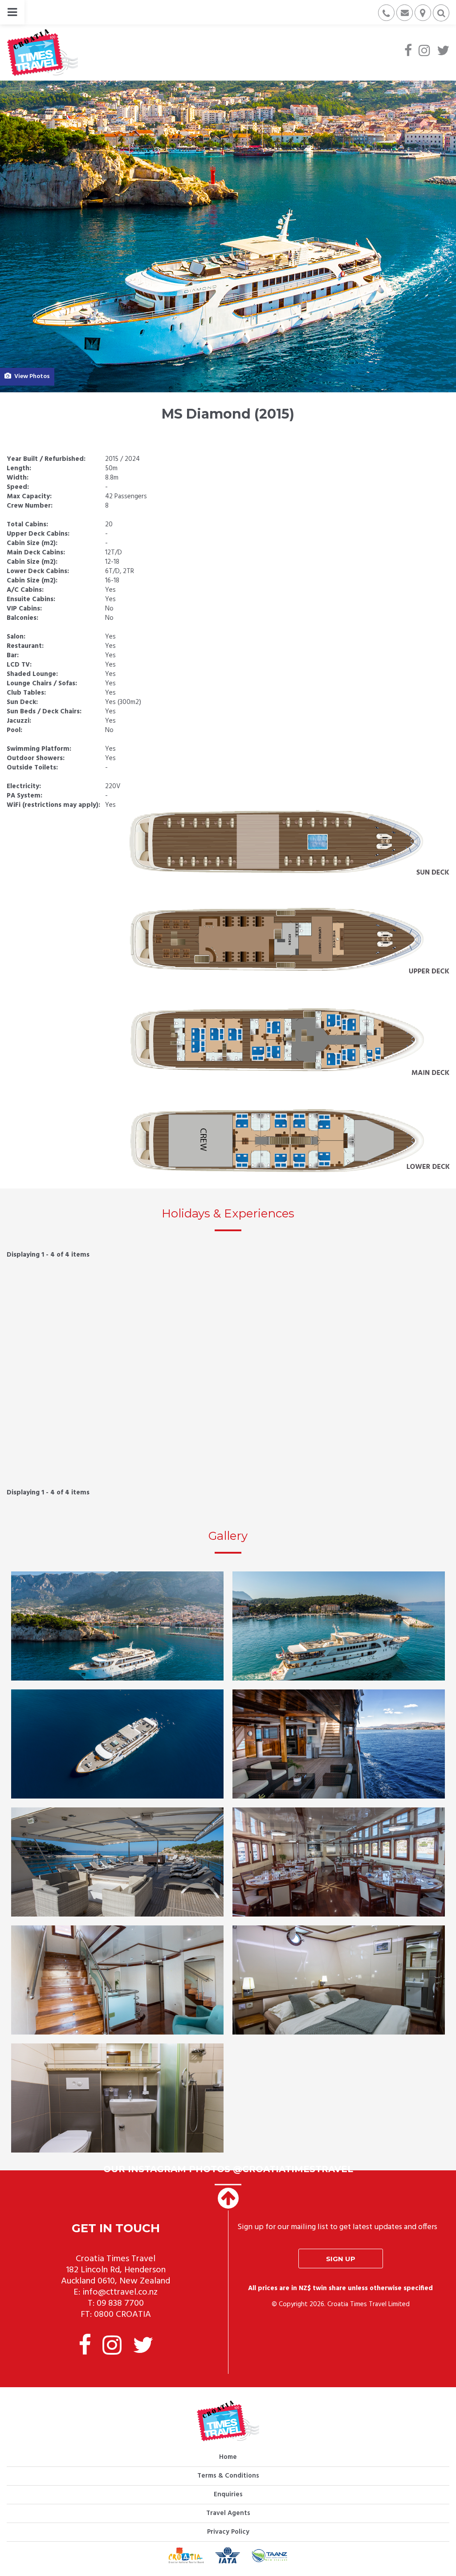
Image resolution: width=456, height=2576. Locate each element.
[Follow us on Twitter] (443, 52)
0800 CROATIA (122, 2315)
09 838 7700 (120, 2303)
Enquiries (228, 2495)
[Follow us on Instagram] (424, 52)
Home (228, 2457)
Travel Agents (228, 2513)
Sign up (341, 2259)
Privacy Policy (228, 2532)
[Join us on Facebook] (408, 52)
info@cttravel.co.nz (120, 2292)
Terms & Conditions (228, 2476)
